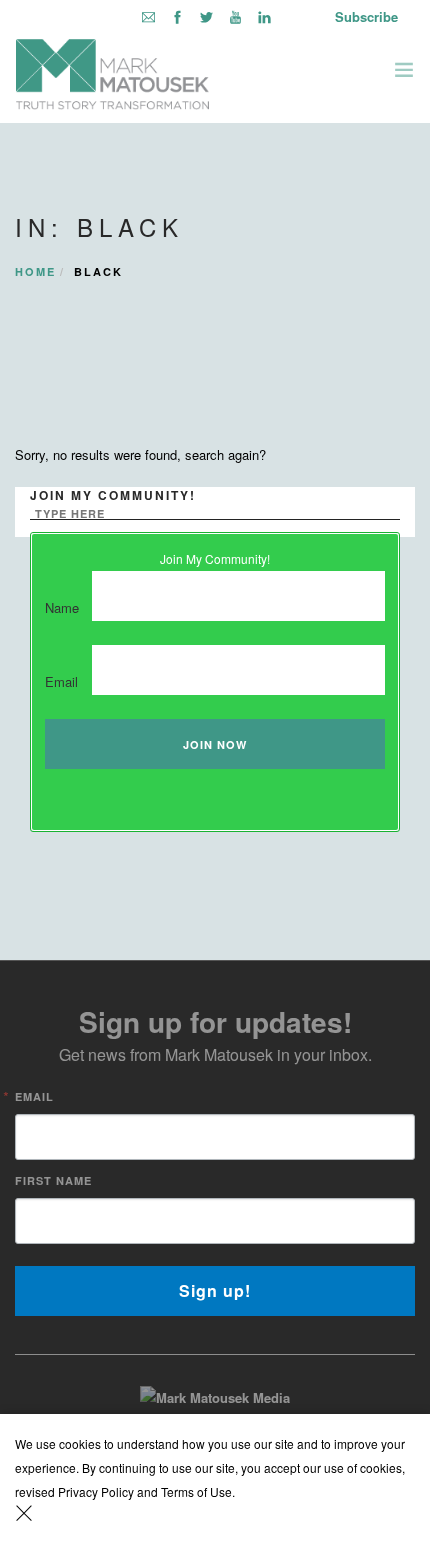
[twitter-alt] (206, 16)
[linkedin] (264, 16)
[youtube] (235, 16)
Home (35, 271)
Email (34, 1096)
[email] (148, 16)
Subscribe (366, 16)
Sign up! (215, 1290)
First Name (53, 1180)
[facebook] (177, 16)
